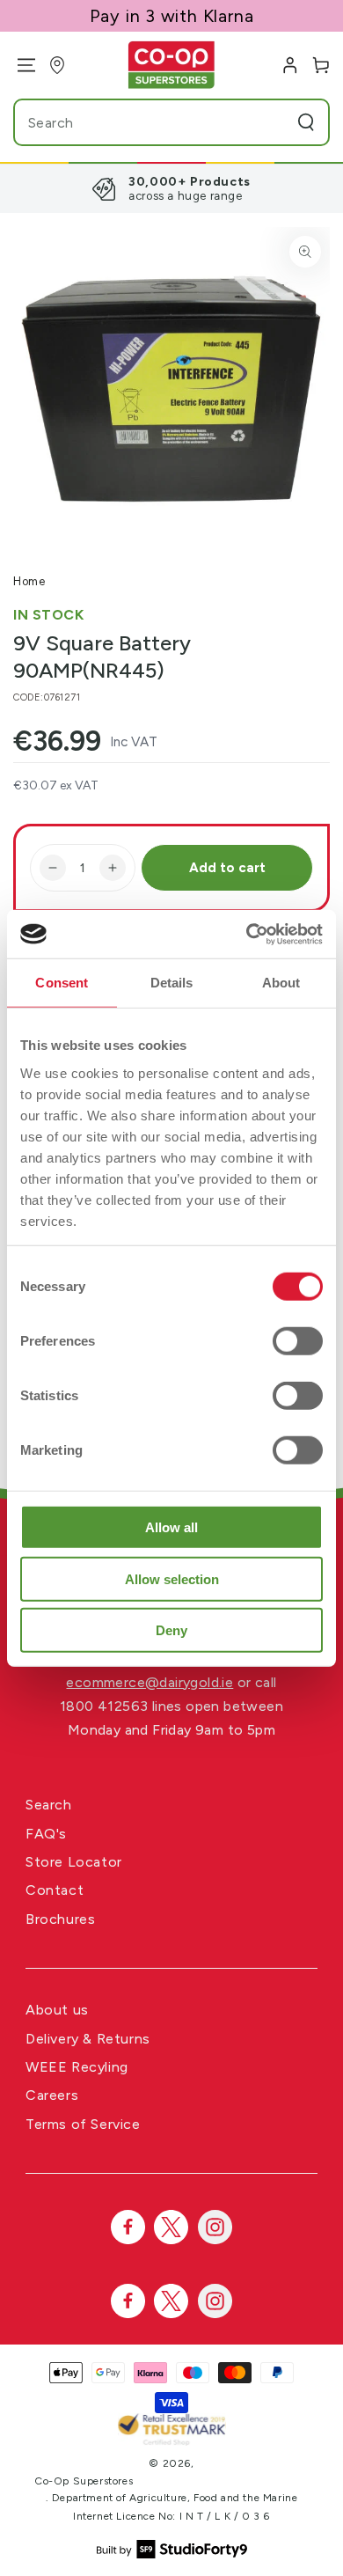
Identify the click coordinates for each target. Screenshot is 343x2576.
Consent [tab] (62, 983)
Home (29, 581)
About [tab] (281, 983)
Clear (273, 122)
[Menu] (20, 65)
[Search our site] (306, 122)
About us (57, 2010)
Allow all (171, 1527)
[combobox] (138, 122)
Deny (171, 1630)
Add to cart (227, 868)
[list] (171, 188)
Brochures (60, 1919)
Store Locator (74, 1862)
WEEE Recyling (77, 2067)
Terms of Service (83, 2124)
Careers (52, 2095)
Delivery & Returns (88, 2039)
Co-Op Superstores (84, 2481)
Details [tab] (172, 983)
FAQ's (46, 1834)
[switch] (298, 1341)
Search (49, 1805)
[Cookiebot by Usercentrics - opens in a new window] (247, 934)
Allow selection (172, 1578)
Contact (55, 1890)
